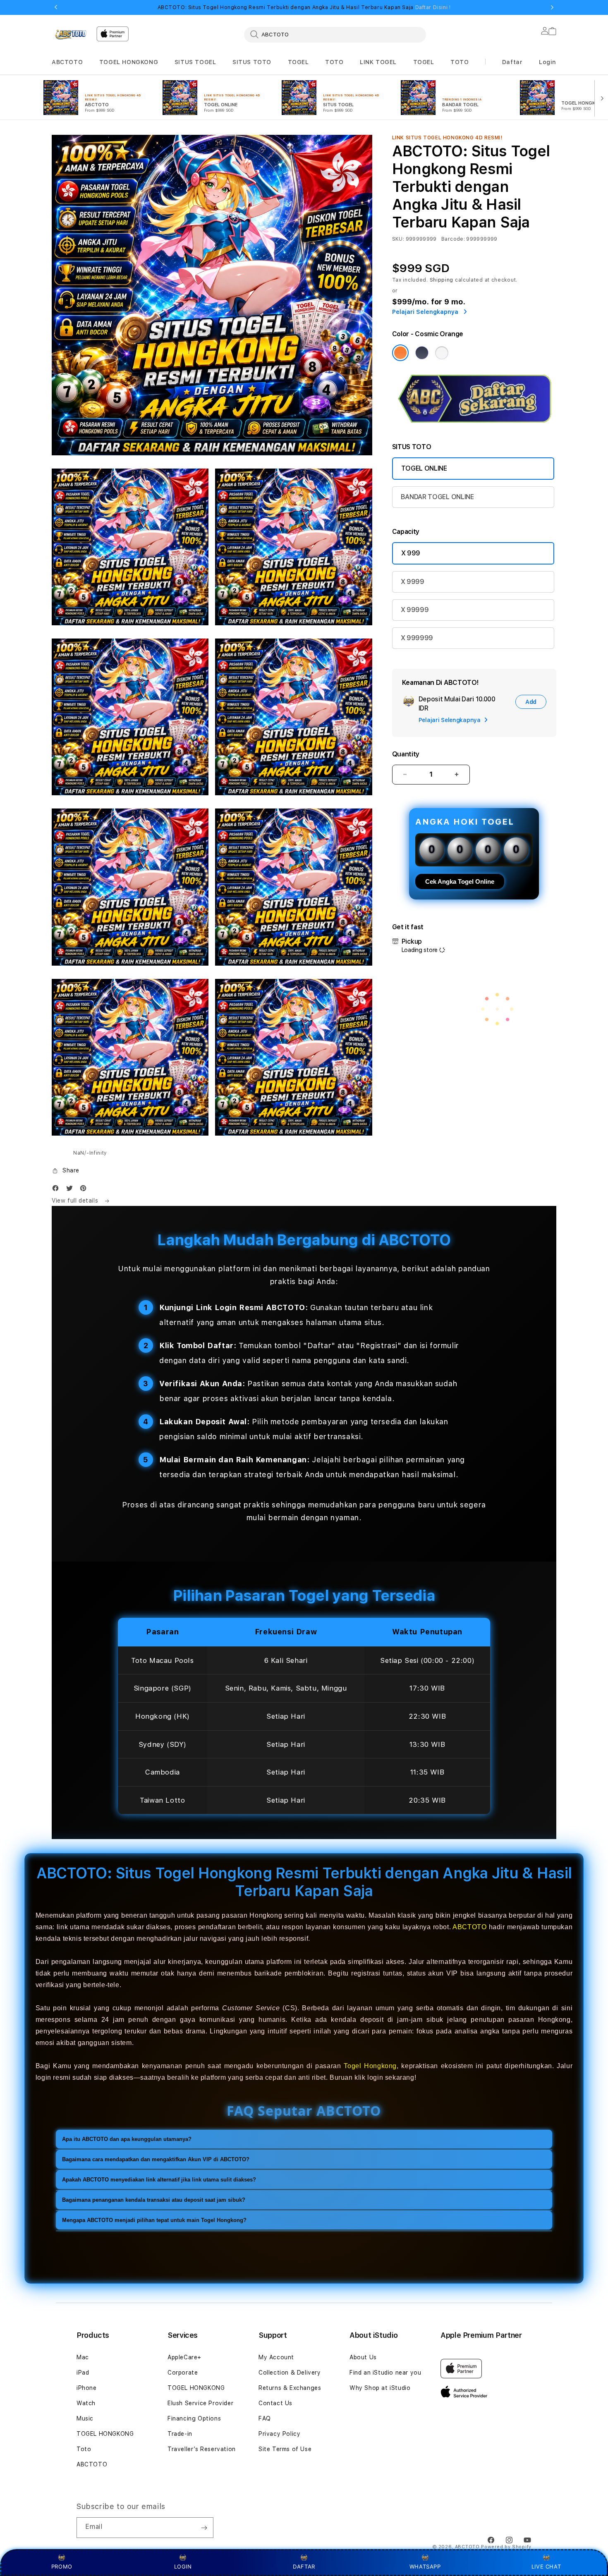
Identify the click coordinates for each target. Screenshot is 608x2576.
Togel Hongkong (370, 2066)
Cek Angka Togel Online (460, 881)
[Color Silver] (442, 353)
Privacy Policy (279, 2434)
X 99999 (415, 610)
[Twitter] (72, 1190)
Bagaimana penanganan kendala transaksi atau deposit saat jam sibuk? (154, 2200)
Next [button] (552, 7)
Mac (83, 2357)
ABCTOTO (67, 62)
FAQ (265, 2418)
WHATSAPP (425, 2566)
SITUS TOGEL (195, 62)
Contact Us (275, 2403)
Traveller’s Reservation (202, 2449)
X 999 (411, 553)
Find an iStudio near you (385, 2373)
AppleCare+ (184, 2357)
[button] (67, 62)
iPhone (87, 2388)
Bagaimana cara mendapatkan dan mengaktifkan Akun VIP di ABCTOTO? (156, 2159)
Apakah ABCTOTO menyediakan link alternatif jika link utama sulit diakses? (159, 2180)
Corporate (183, 2373)
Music (85, 2418)
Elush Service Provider (200, 2403)
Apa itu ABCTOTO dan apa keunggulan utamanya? (127, 2139)
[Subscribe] (204, 2528)
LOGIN (183, 2566)
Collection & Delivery (290, 2373)
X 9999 (413, 582)
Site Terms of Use (285, 2449)
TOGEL (298, 62)
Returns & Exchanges (290, 2388)
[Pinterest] (85, 1190)
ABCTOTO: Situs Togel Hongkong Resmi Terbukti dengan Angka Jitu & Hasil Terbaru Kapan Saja (304, 7)
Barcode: (453, 239)
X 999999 (417, 638)
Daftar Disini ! (433, 7)
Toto (84, 2449)
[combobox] (335, 34)
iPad (83, 2373)
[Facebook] (57, 1190)
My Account (276, 2357)
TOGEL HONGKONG (129, 62)
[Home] (71, 34)
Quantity (406, 754)
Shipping (442, 280)
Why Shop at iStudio (380, 2388)
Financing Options (194, 2418)
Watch (86, 2403)
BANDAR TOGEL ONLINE (437, 497)
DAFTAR (304, 2566)
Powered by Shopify (506, 2547)
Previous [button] (56, 7)
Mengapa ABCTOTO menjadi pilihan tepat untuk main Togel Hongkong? (154, 2220)
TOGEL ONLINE (424, 468)
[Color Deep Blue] (422, 353)
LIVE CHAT (546, 2566)
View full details (76, 1201)
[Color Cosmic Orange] (400, 353)
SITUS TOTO (252, 62)
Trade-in (180, 2434)
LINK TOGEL (378, 62)
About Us (363, 2357)
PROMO (62, 2566)
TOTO (334, 62)
